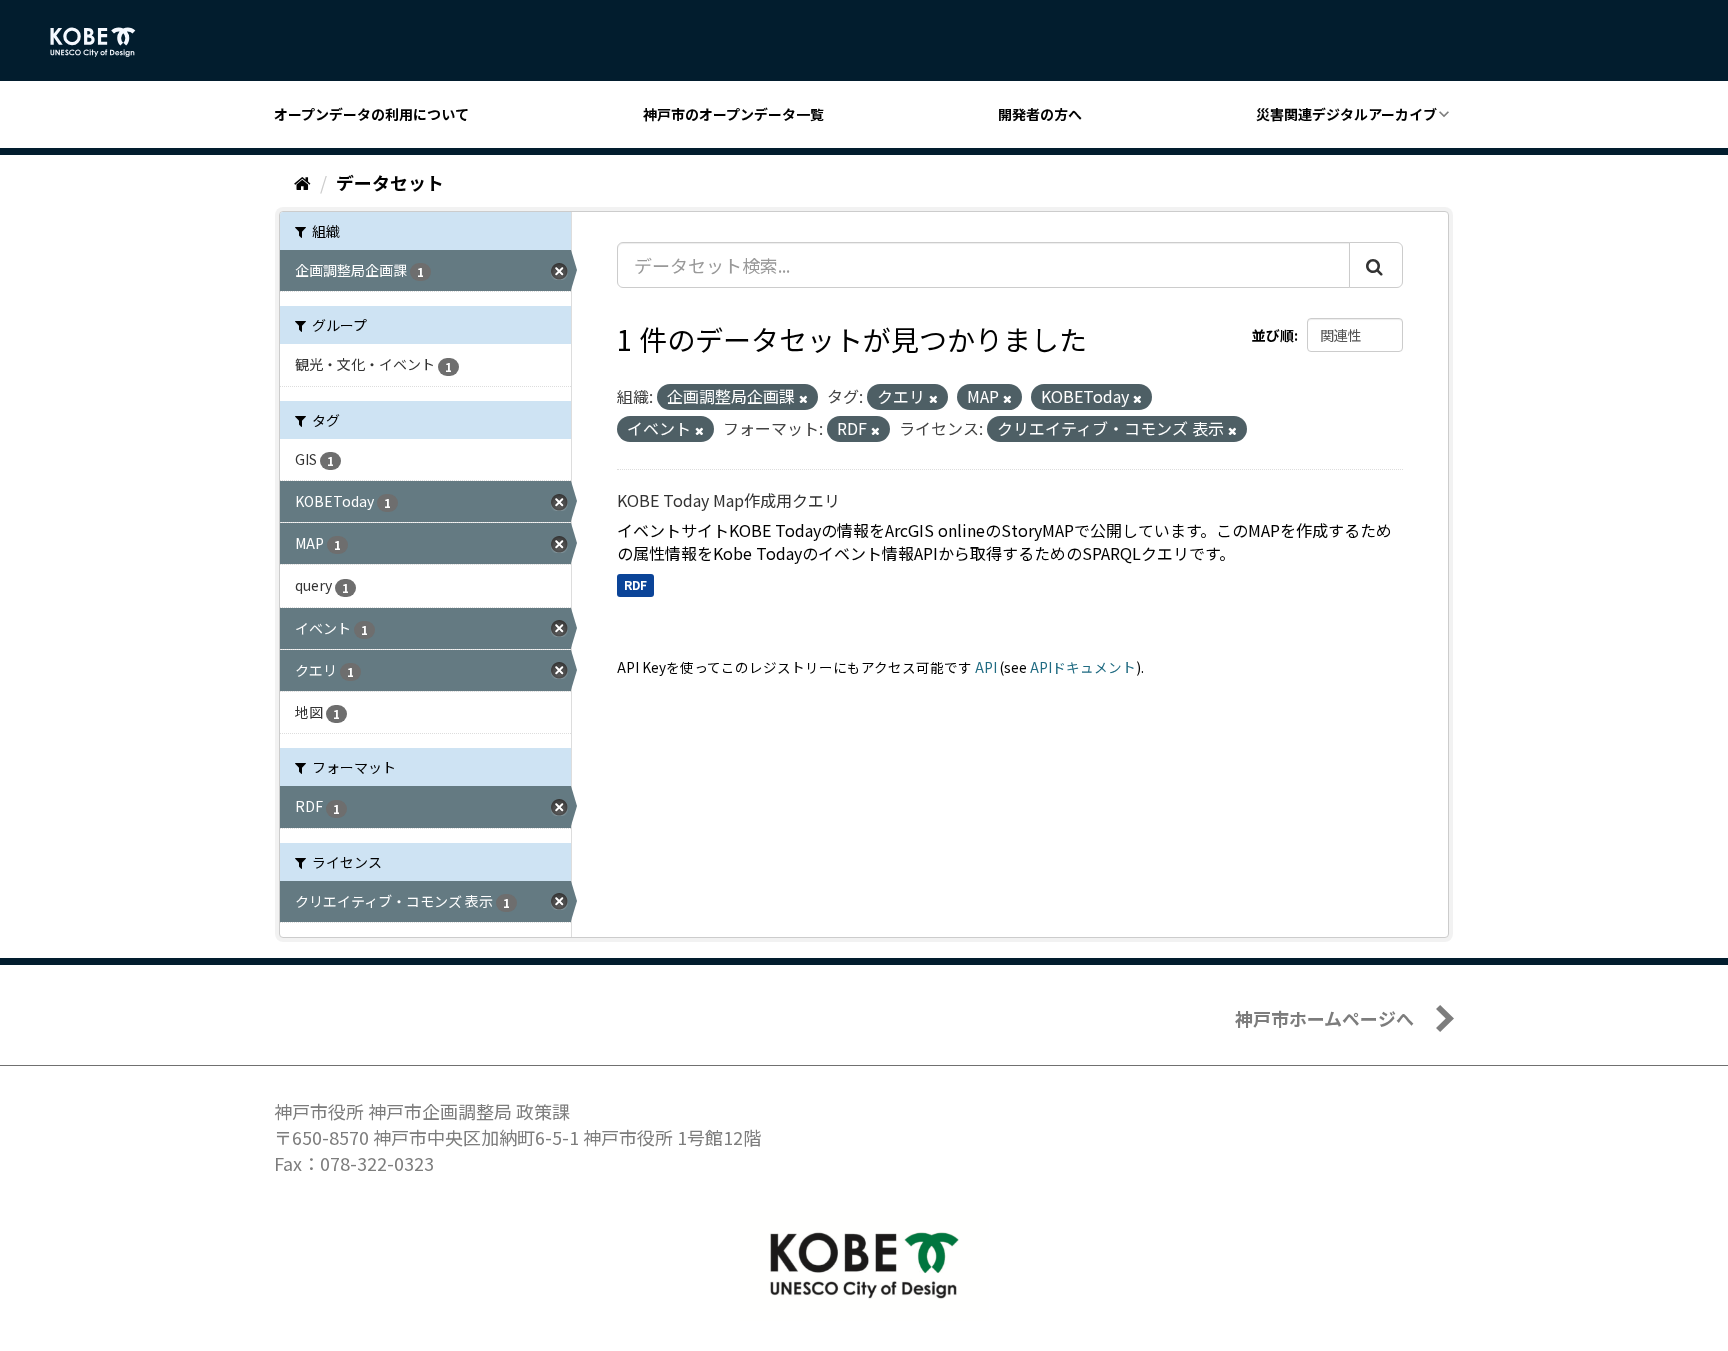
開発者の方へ (1040, 114)
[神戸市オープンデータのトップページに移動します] (103, 42)
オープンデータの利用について (371, 114)
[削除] (803, 398)
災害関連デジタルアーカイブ (1346, 114)
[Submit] (1376, 265)
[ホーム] (302, 182)
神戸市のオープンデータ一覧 (733, 114)
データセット (390, 182)
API (986, 667)
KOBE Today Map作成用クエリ (728, 500)
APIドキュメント (1083, 667)
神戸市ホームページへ (1324, 1018)
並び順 (1273, 335)
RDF (635, 584)
